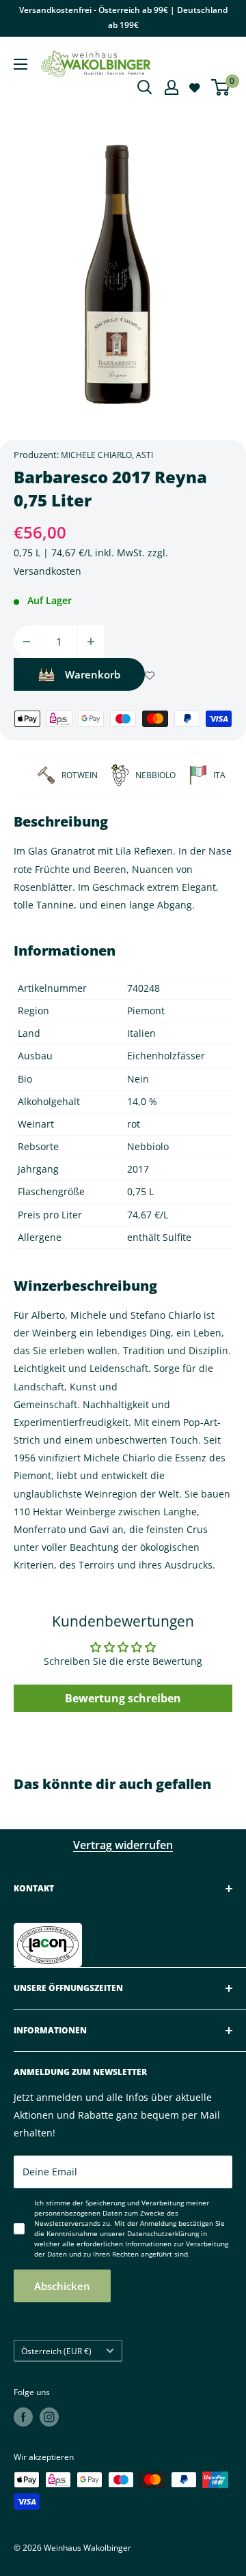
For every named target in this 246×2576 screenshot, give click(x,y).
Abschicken (62, 2286)
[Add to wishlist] (150, 674)
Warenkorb (93, 674)
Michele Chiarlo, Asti (107, 455)
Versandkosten (47, 571)
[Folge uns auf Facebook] (23, 2417)
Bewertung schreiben (123, 1698)
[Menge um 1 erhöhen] (91, 642)
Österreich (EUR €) (56, 2351)
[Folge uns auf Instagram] (49, 2417)
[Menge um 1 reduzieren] (27, 642)
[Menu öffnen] (20, 64)
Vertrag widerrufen (123, 1845)
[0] (221, 87)
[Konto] (172, 87)
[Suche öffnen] (145, 87)
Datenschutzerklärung (163, 2233)
